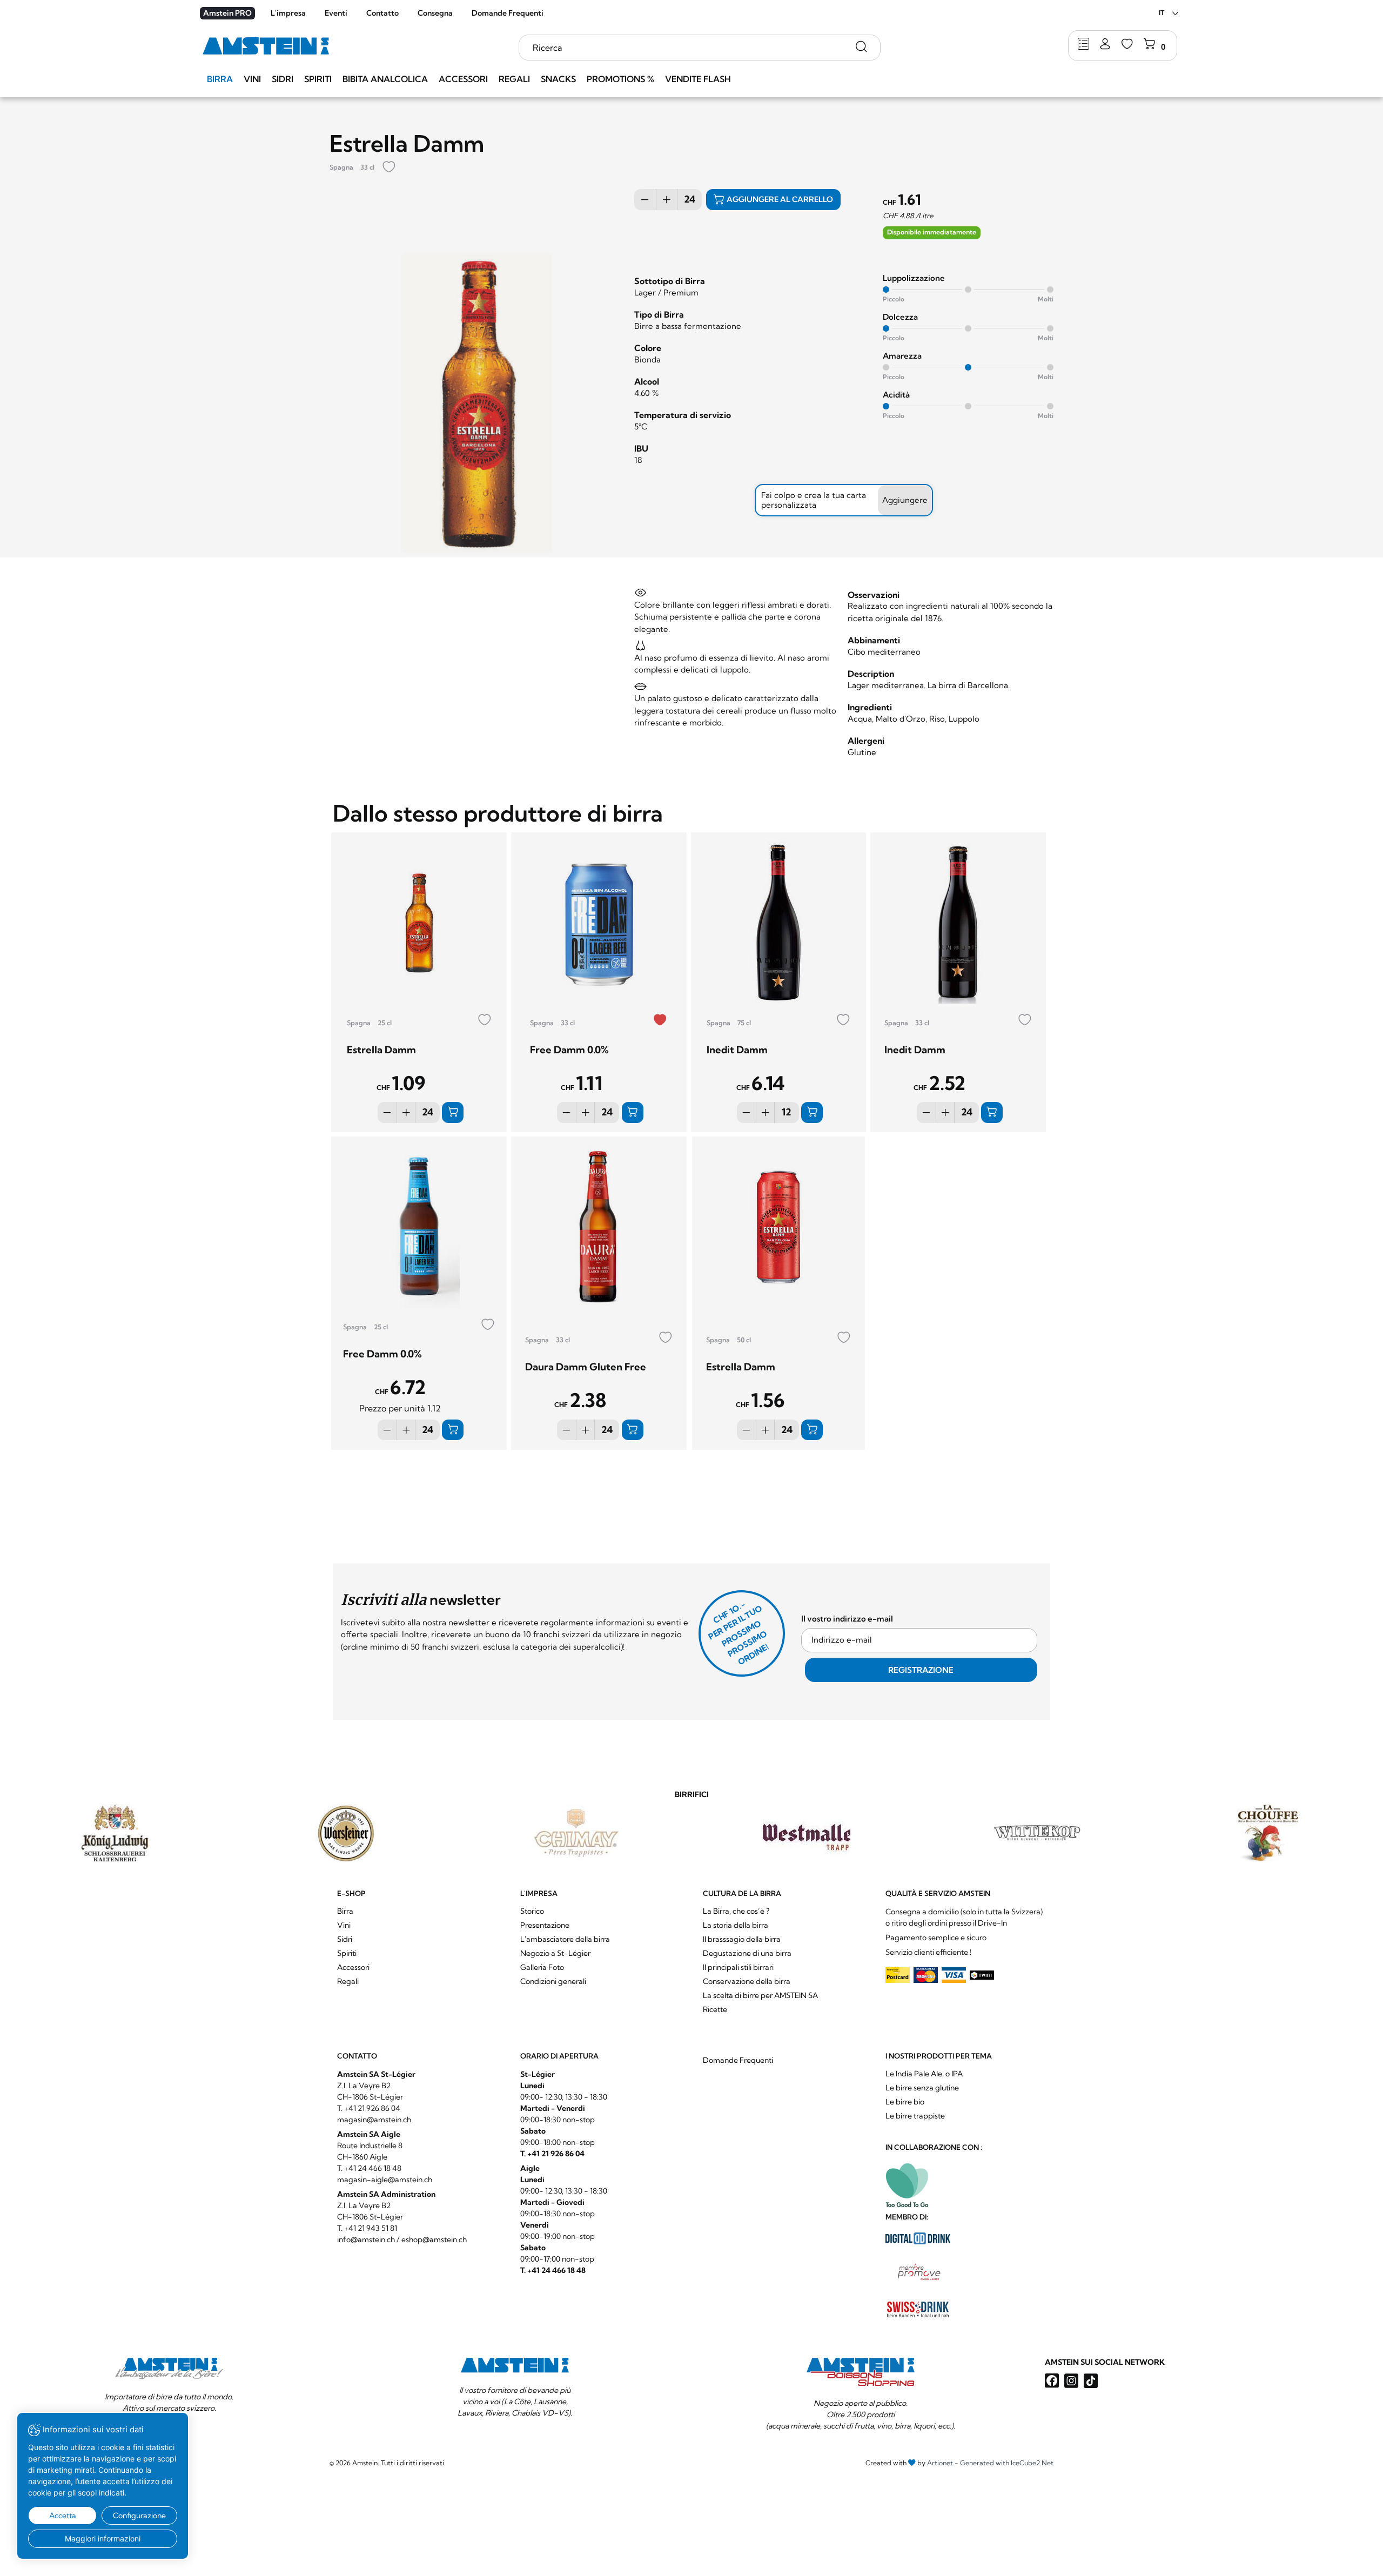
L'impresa (288, 13)
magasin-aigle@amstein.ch (385, 2180)
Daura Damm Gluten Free (586, 1367)
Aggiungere (905, 500)
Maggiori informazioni (103, 2538)
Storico (532, 1911)
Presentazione (545, 1925)
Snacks (558, 79)
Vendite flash (698, 79)
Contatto (382, 13)
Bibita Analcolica (385, 79)
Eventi (336, 13)
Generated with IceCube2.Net (1007, 2463)
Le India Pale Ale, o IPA (924, 2074)
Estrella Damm (381, 1050)
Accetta (63, 2516)
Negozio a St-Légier (555, 1953)
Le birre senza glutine (922, 2088)
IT (1162, 13)
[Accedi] (1105, 45)
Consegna (435, 13)
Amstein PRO (227, 13)
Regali (514, 79)
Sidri (283, 79)
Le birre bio (905, 2102)
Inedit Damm (737, 1050)
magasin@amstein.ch (374, 2120)
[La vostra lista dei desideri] (1127, 45)
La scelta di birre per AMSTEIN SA (760, 1995)
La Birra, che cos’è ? (736, 1911)
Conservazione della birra (747, 1981)
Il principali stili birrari (738, 1967)
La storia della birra (736, 1925)
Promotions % (620, 79)
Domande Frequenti (508, 13)
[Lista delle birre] (1083, 45)
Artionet (940, 2463)
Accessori (463, 79)
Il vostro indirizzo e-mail (847, 1619)
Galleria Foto (542, 1967)
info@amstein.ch (366, 2239)
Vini (252, 79)
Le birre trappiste (915, 2116)
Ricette (715, 2009)
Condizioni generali (553, 1981)
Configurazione (139, 2516)
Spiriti (318, 79)
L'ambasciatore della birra (565, 1939)
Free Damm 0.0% (569, 1050)
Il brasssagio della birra (742, 1939)
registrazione (921, 1670)
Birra (220, 79)
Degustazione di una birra (747, 1953)
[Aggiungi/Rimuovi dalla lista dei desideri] (389, 168)
